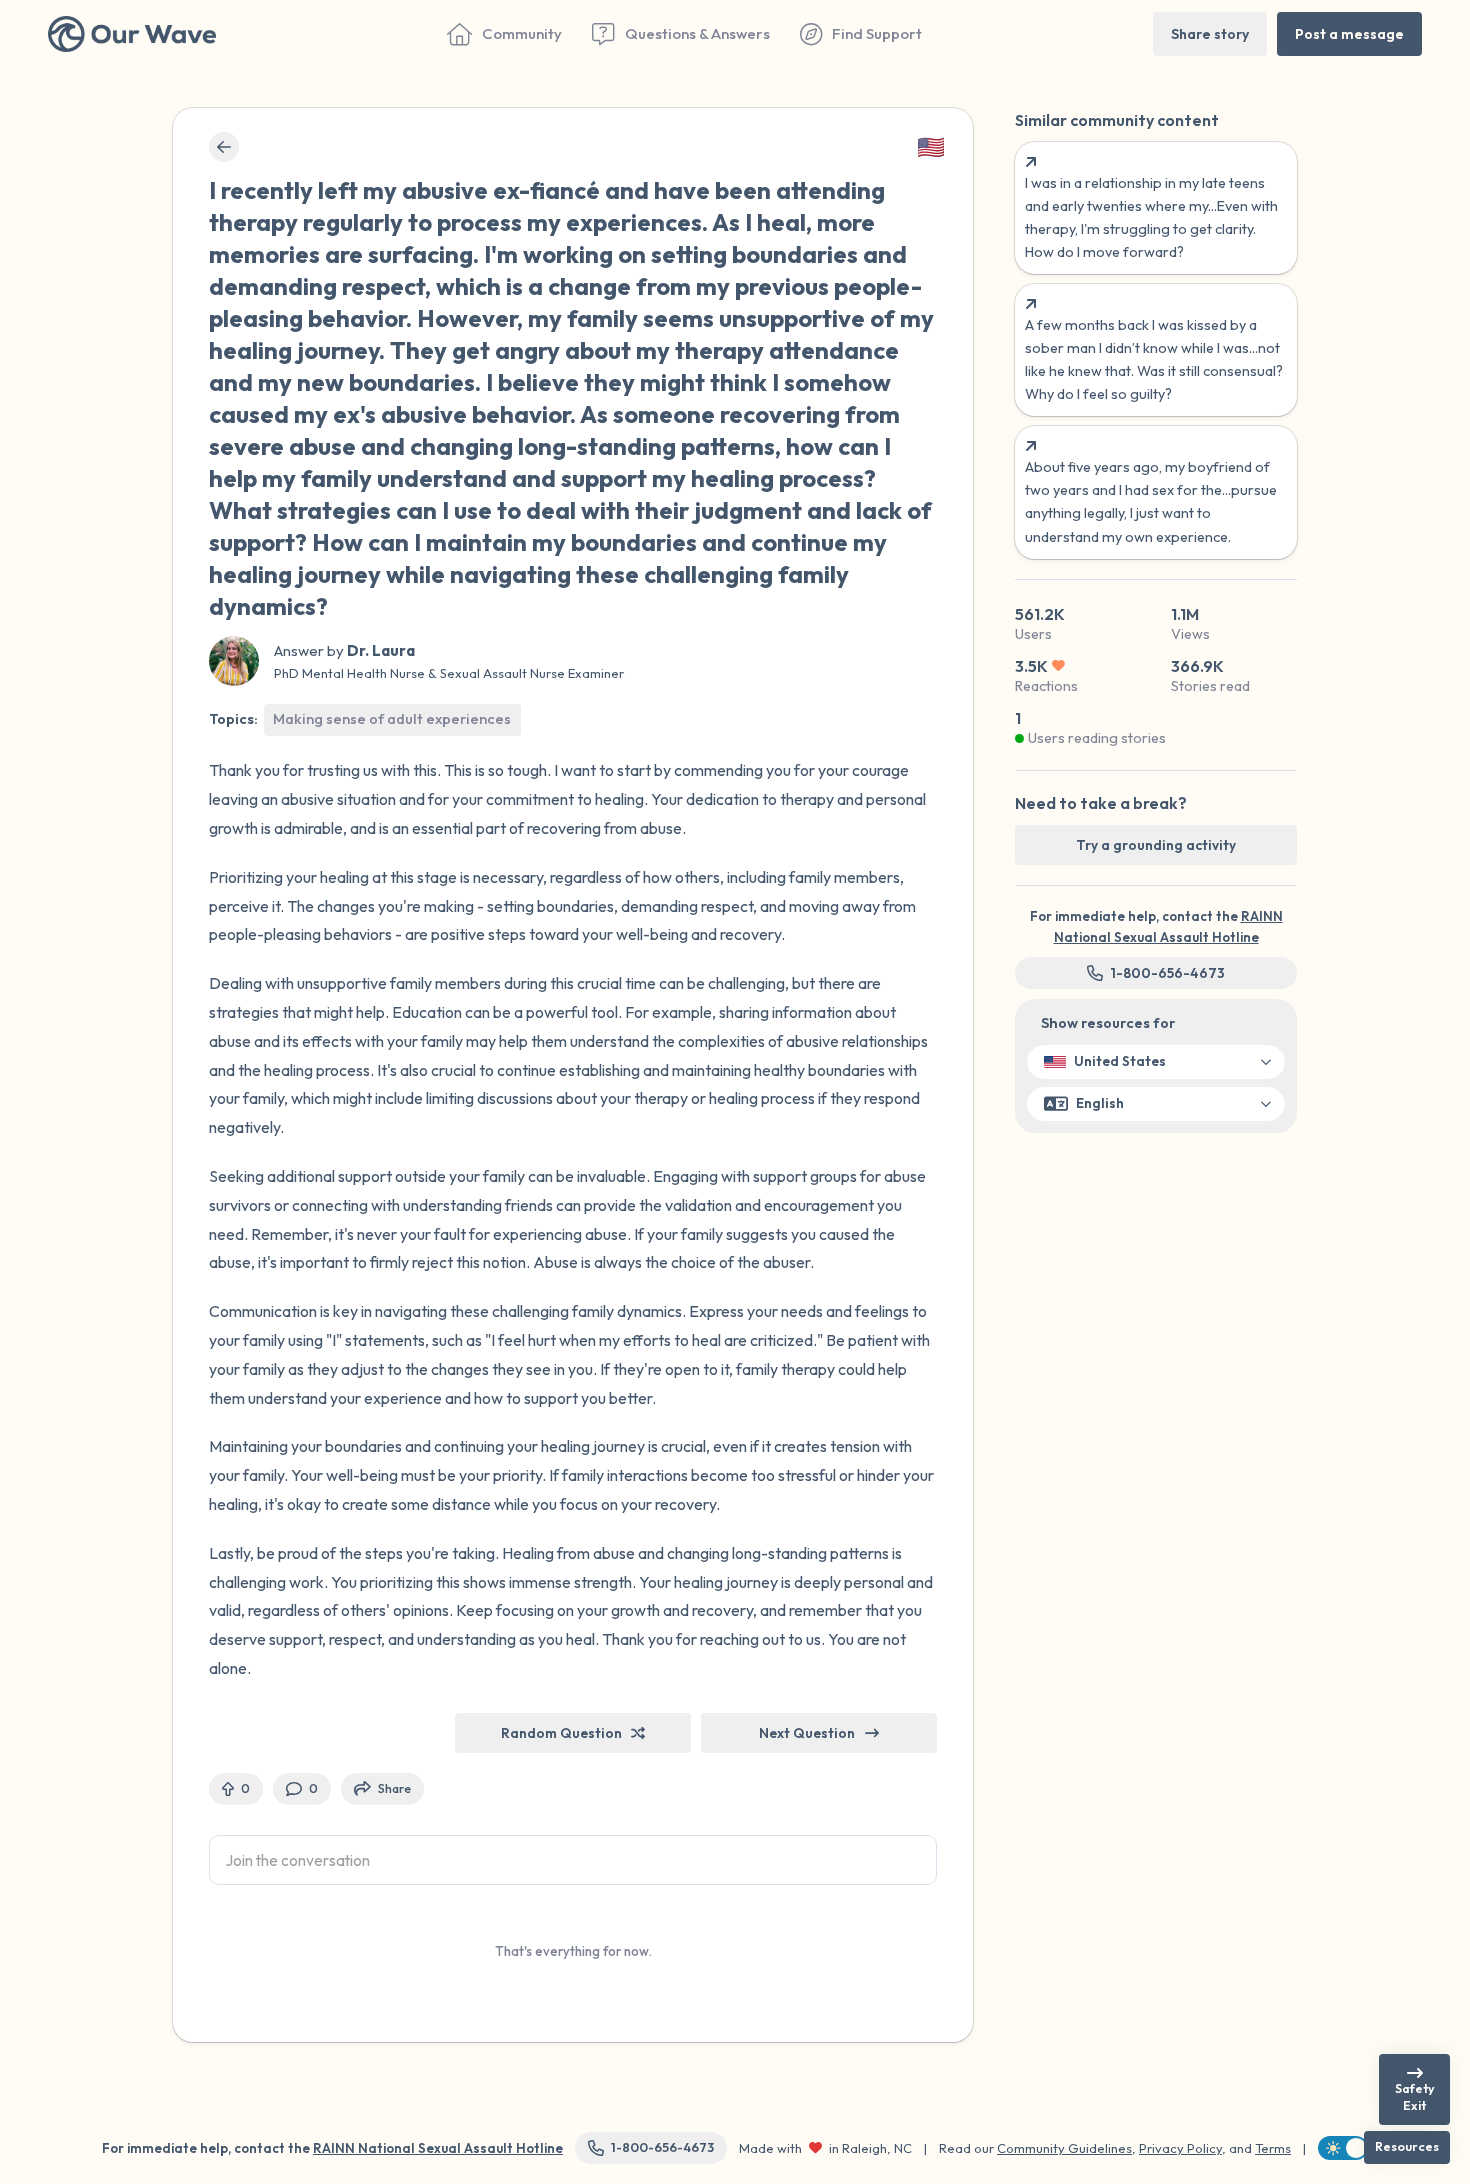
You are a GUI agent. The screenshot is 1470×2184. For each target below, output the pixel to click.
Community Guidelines (1064, 2148)
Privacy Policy (1180, 2148)
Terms (1273, 2148)
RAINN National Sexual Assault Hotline (438, 2148)
